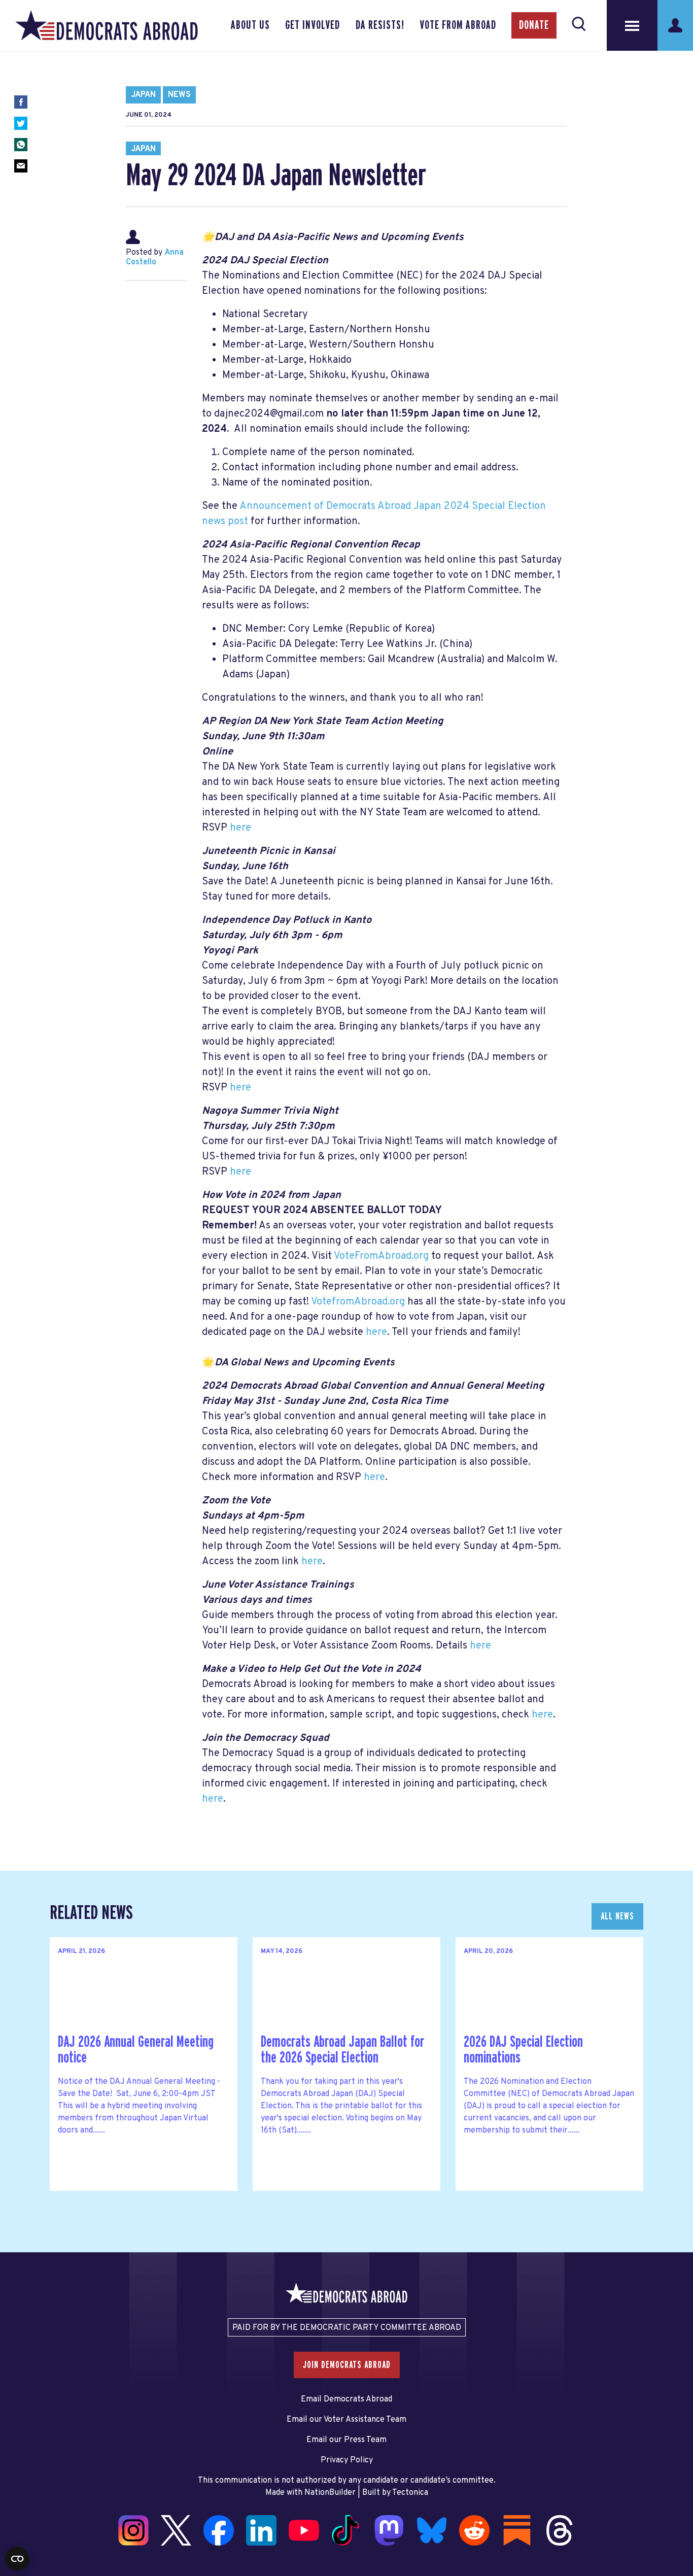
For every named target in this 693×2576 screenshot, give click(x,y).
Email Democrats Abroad (346, 2399)
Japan (143, 95)
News (179, 95)
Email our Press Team (346, 2440)
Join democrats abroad (347, 2365)
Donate (534, 25)
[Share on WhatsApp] (21, 145)
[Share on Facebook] (21, 102)
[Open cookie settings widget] (17, 2559)
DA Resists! (380, 25)
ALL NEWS (617, 1916)
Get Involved (313, 25)
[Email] (21, 166)
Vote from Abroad (458, 25)
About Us (250, 25)
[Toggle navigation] (632, 25)
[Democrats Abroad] (107, 25)
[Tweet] (21, 123)
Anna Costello (155, 257)
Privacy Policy (347, 2460)
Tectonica (410, 2493)
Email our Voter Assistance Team (346, 2420)
